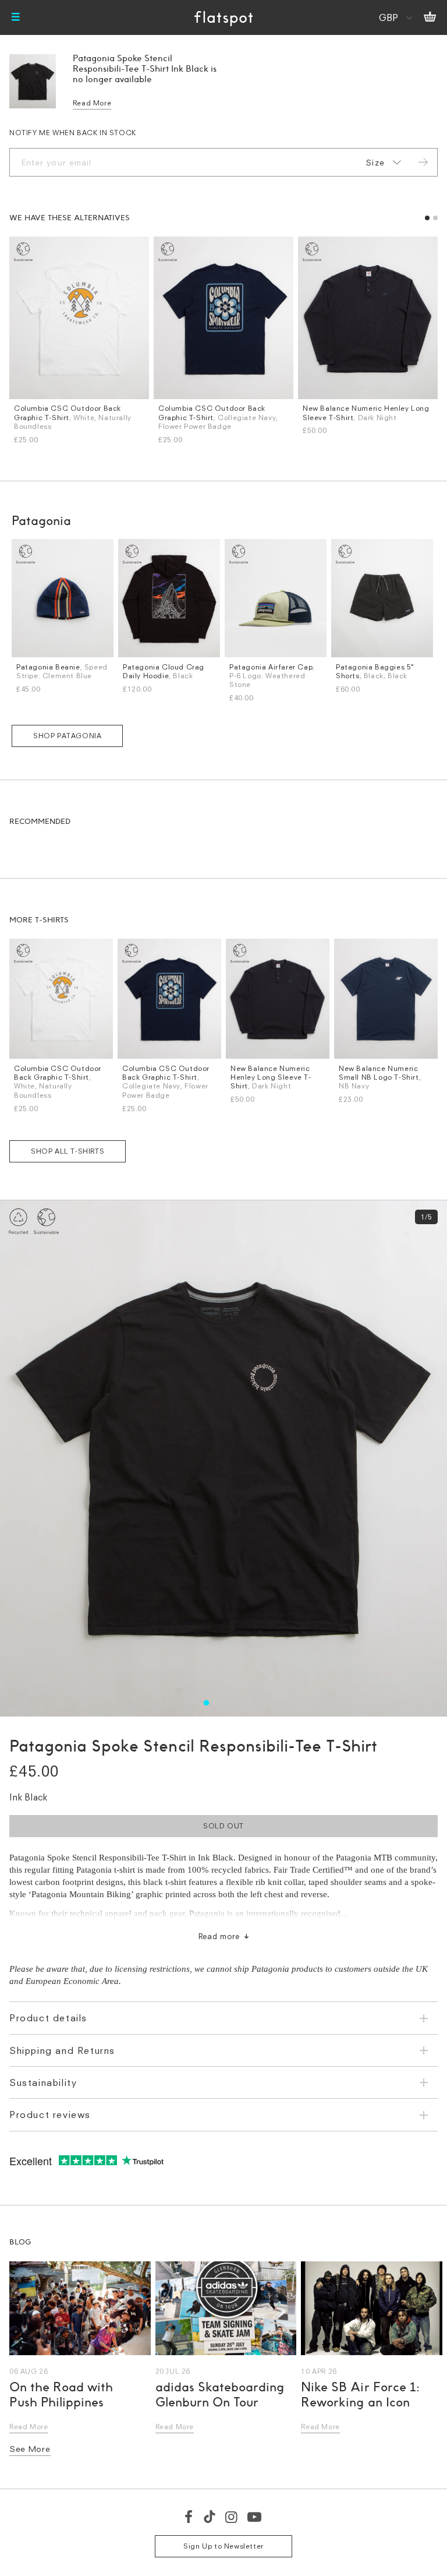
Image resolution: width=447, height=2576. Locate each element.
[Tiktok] (210, 2517)
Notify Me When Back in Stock (73, 133)
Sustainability (43, 2082)
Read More (92, 103)
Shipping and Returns (62, 2050)
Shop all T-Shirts (68, 1151)
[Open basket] (430, 17)
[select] (381, 163)
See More (30, 2449)
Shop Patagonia (67, 736)
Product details (48, 2018)
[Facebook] (189, 2517)
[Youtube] (255, 2517)
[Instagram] (232, 2517)
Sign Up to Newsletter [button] (223, 2546)
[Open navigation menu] (16, 17)
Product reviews (50, 2115)
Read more (219, 1936)
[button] (427, 218)
